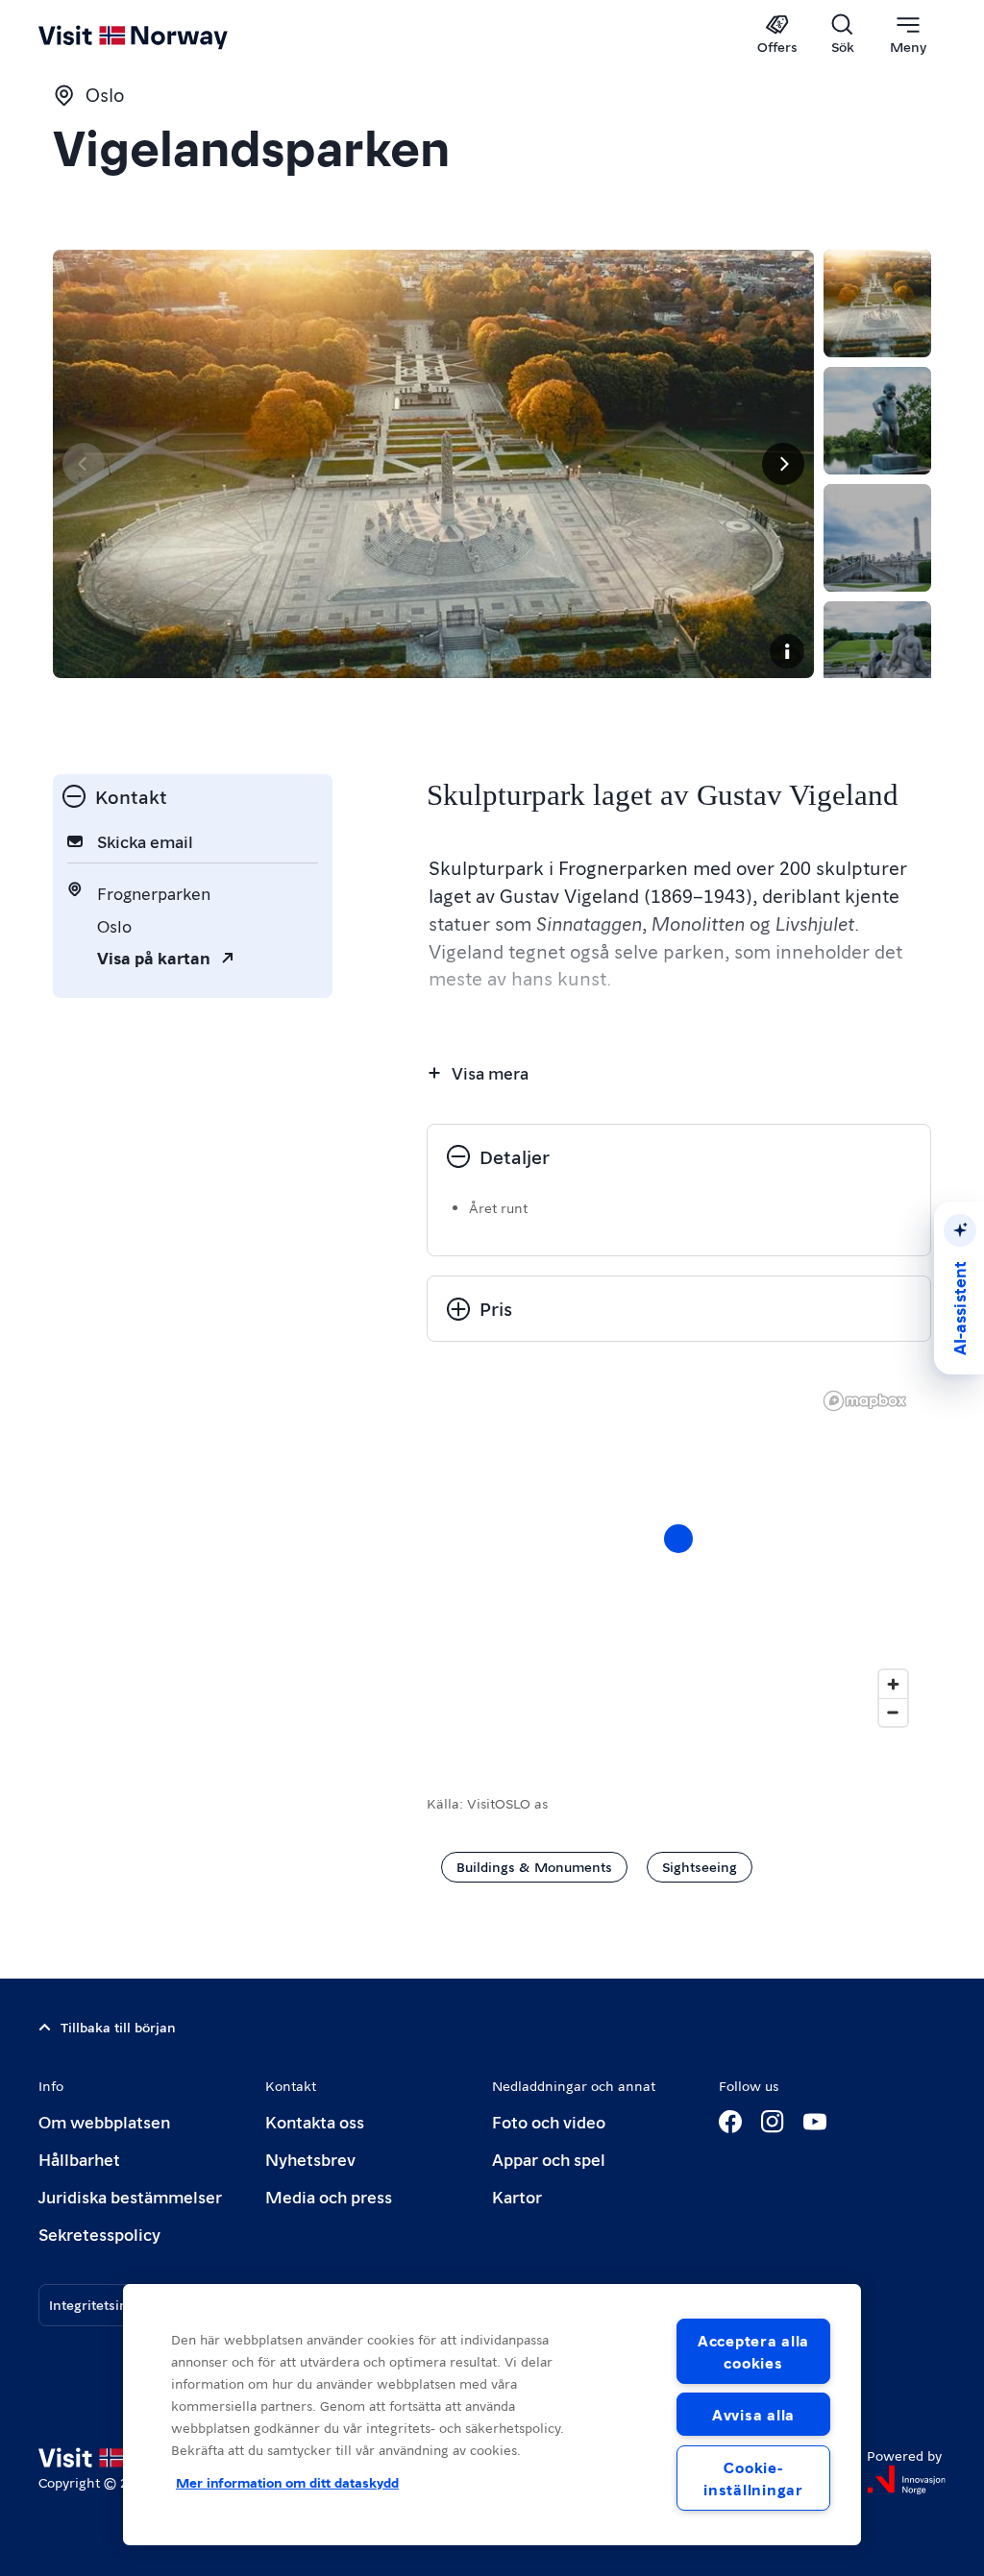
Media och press (329, 2196)
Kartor (517, 2196)
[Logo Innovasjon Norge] (906, 2480)
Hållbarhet (79, 2159)
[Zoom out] (893, 1712)
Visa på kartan (154, 957)
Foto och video (549, 2121)
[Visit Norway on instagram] (773, 2122)
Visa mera (490, 1072)
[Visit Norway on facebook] (730, 2122)
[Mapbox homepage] (865, 1401)
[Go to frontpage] (161, 36)
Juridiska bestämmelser (130, 2196)
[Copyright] (787, 651)
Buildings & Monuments (534, 1866)
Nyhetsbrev (310, 2159)
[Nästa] (783, 464)
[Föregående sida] (84, 464)
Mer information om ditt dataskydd (287, 2482)
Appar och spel (549, 2159)
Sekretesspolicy (99, 2234)
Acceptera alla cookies (753, 2351)
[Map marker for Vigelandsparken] (678, 1539)
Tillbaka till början (118, 2027)
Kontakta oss (315, 2121)
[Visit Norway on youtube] (815, 2122)
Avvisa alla (753, 2414)
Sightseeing (700, 1866)
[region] (679, 1558)
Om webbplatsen (104, 2121)
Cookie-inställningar (753, 2478)
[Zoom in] (893, 1684)
